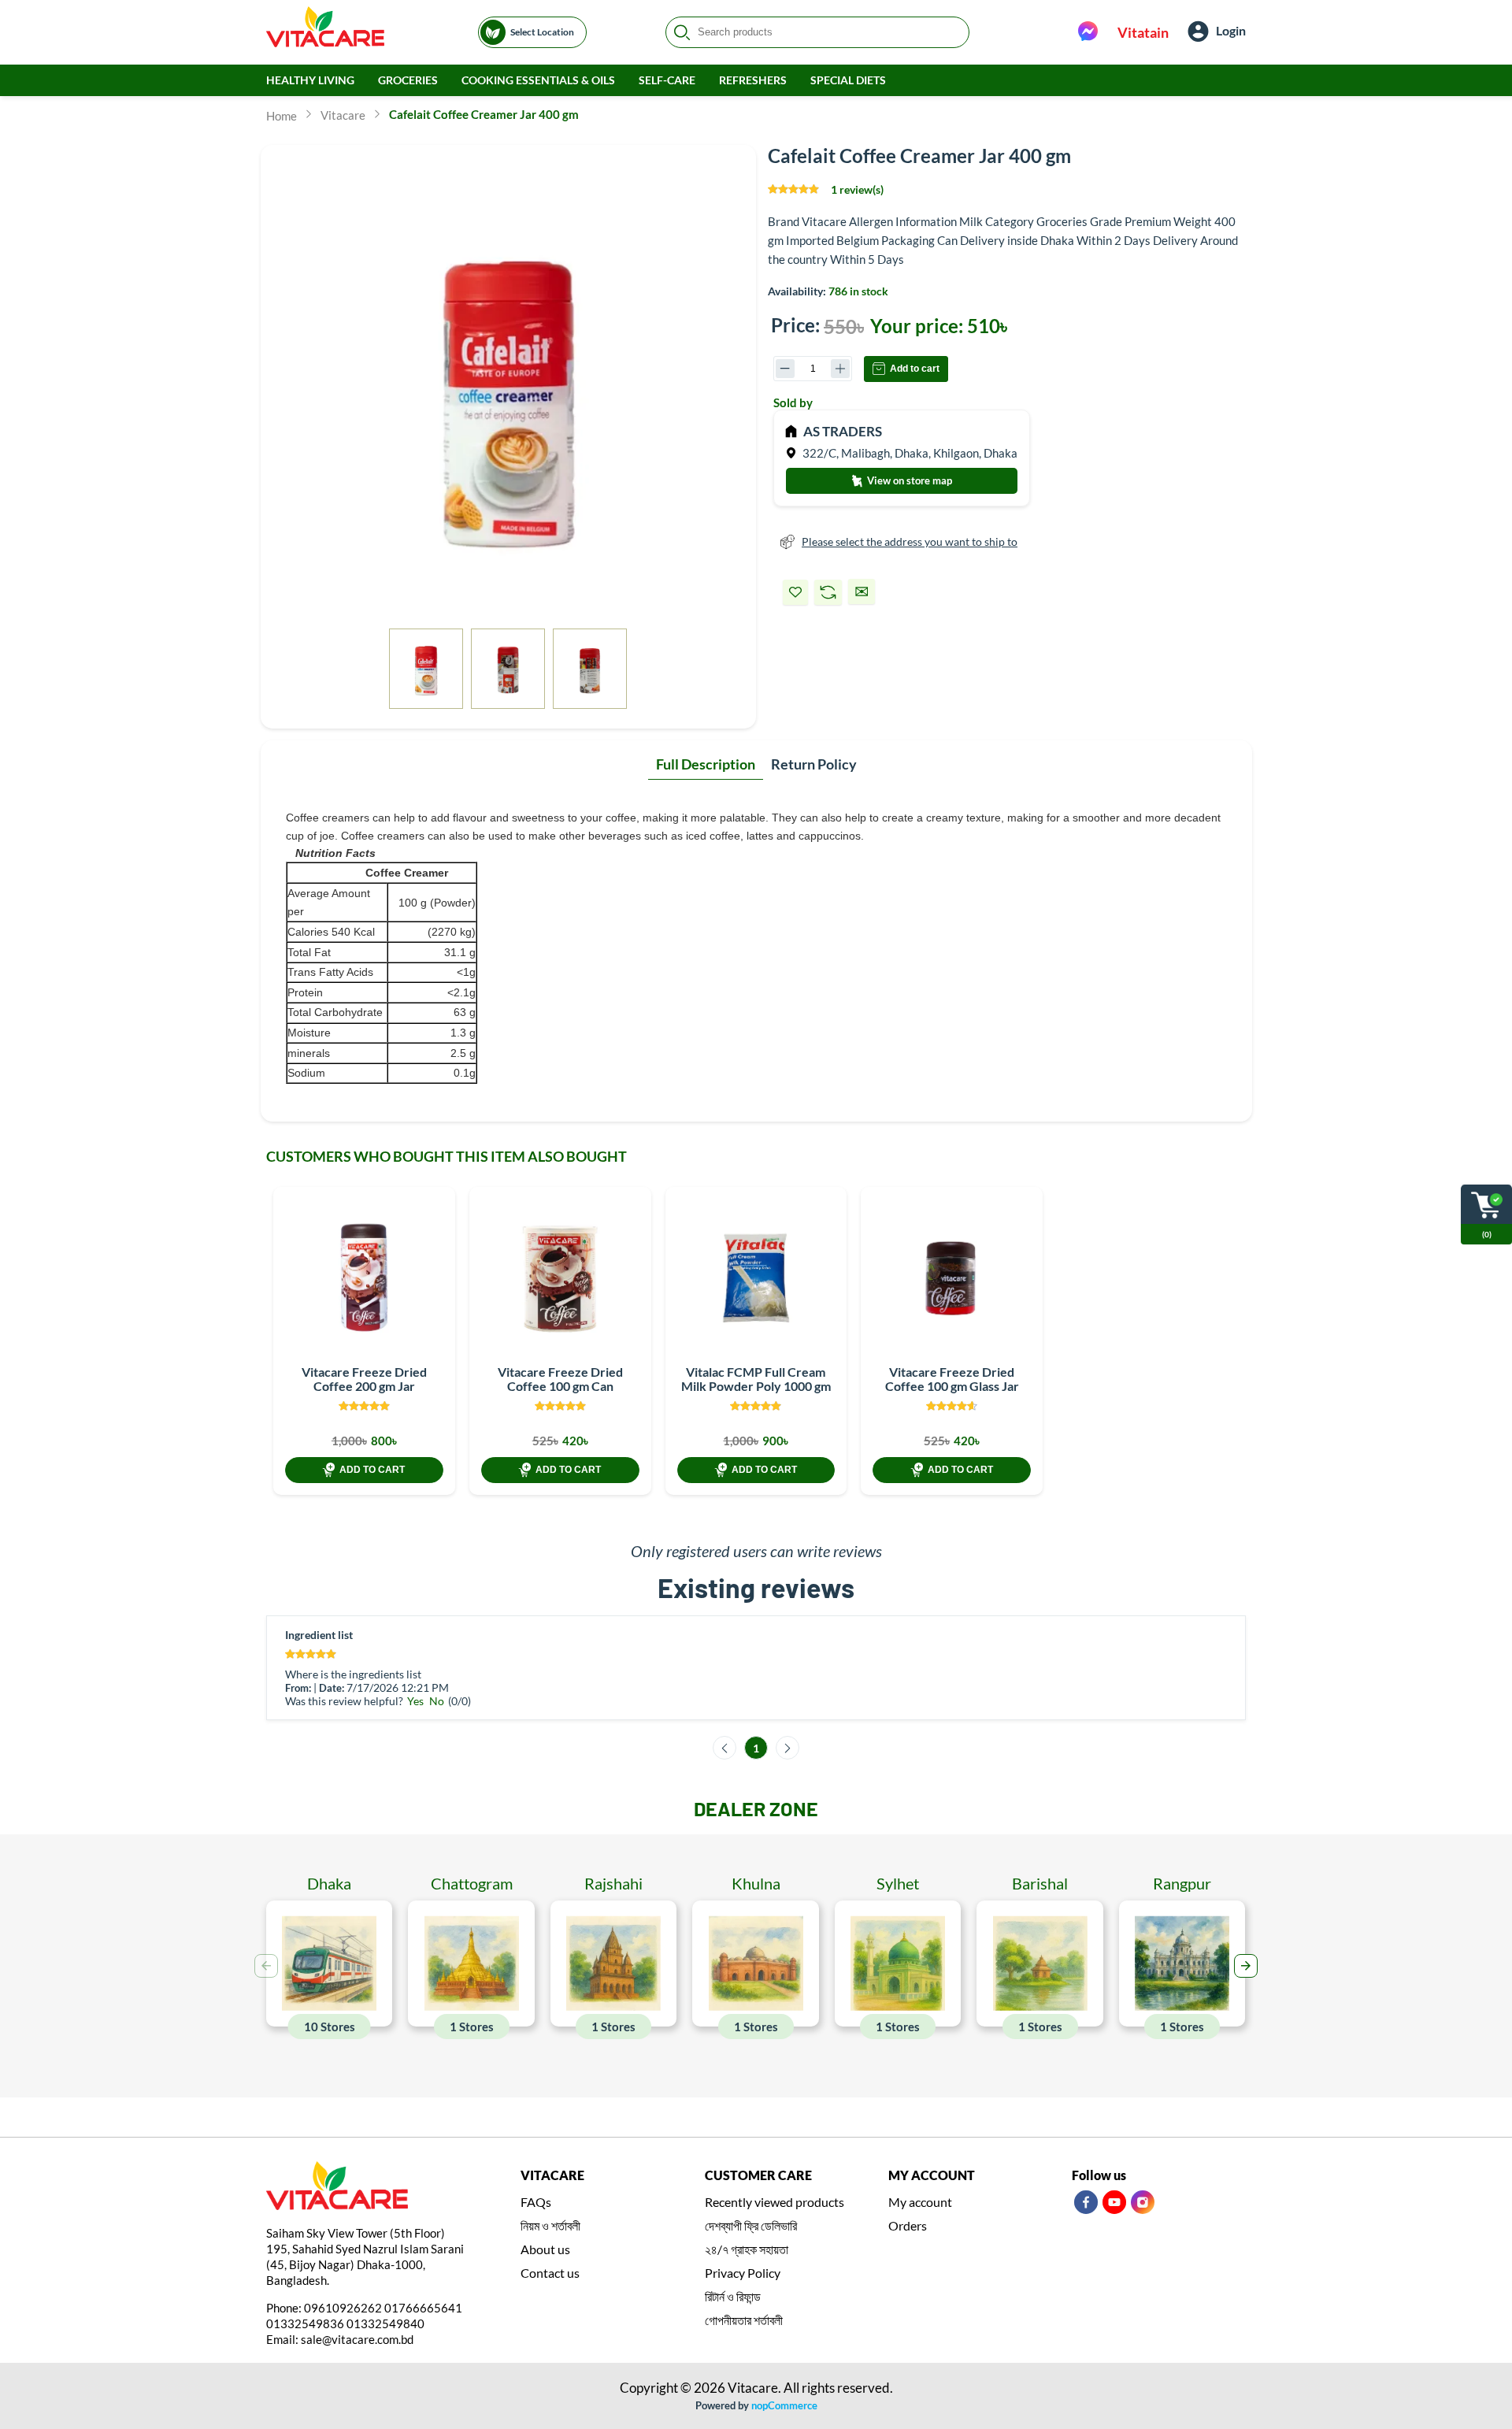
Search (682, 32)
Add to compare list (828, 592)
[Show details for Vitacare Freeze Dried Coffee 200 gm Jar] (364, 1278)
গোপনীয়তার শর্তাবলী (744, 2320)
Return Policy (814, 764)
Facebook (1086, 2202)
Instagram (1143, 2202)
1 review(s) (857, 189)
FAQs (536, 2202)
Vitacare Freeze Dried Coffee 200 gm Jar (364, 1379)
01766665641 (423, 2308)
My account (920, 2202)
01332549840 (385, 2323)
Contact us (550, 2273)
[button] (1246, 1966)
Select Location (542, 32)
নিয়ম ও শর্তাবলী (550, 2225)
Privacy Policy (743, 2273)
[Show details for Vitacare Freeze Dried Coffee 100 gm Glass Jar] (952, 1278)
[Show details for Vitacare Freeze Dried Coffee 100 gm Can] (560, 1278)
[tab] (706, 765)
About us (545, 2249)
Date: (332, 1688)
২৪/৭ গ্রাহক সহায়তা (747, 2249)
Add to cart (915, 369)
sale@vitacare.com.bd (357, 2339)
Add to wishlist (795, 592)
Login (1231, 30)
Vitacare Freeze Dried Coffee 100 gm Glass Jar (952, 1379)
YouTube (1114, 2202)
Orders (908, 2225)
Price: (795, 325)
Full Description (706, 764)
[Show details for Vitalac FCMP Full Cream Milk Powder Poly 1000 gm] (756, 1278)
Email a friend (862, 591)
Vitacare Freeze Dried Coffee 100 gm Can (560, 1379)
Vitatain (1143, 32)
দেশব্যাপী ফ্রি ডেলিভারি (751, 2225)
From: (298, 1688)
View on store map (908, 480)
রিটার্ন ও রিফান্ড (733, 2296)
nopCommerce (784, 2405)
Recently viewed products (775, 2202)
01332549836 (305, 2323)
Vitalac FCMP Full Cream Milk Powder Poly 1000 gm (756, 1379)
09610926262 (343, 2308)
